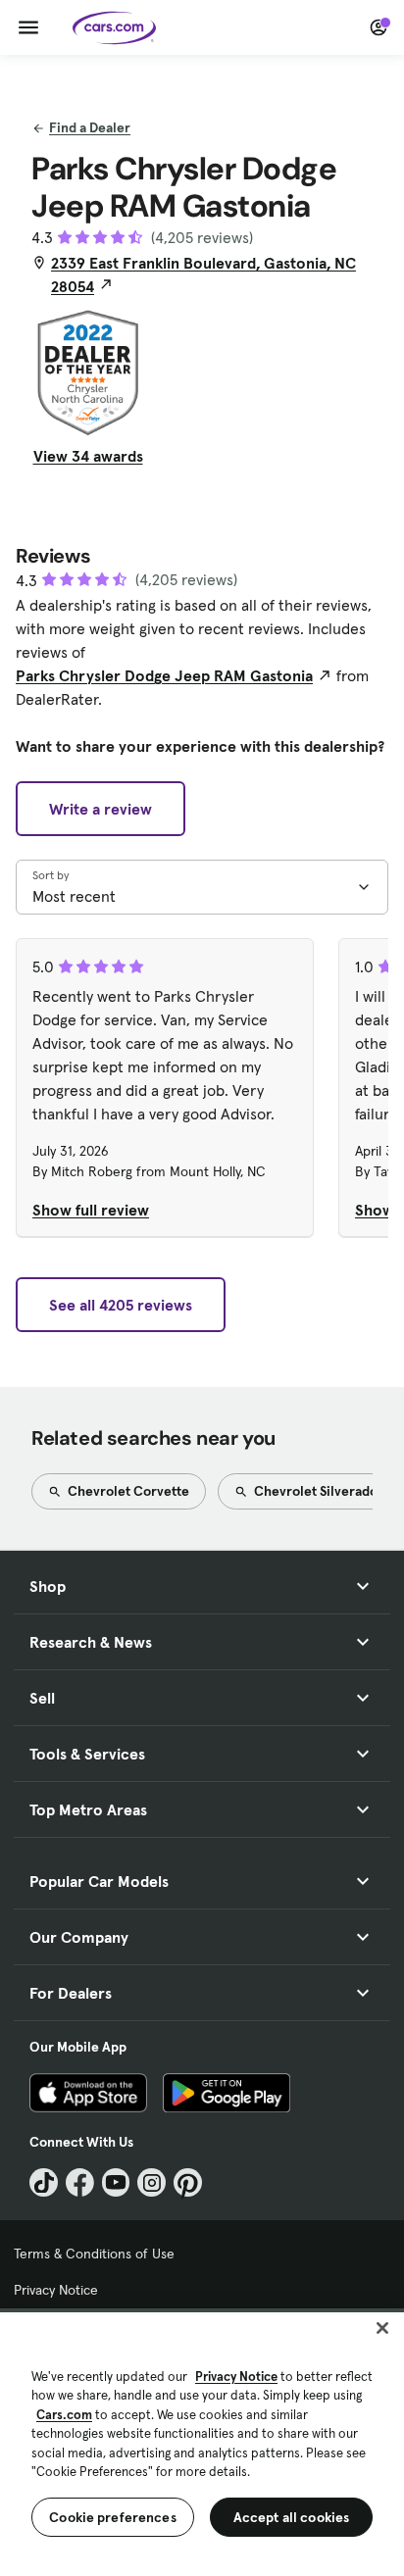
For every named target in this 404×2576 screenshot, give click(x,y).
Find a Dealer (90, 127)
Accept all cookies (292, 2517)
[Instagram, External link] (151, 2182)
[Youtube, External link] (116, 2182)
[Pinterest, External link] (188, 2182)
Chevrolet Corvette (127, 1491)
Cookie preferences (113, 2517)
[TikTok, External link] (44, 2182)
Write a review (101, 809)
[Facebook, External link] (80, 2182)
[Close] (382, 2328)
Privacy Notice (56, 2290)
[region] (202, 2442)
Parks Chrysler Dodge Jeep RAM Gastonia (164, 675)
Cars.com (64, 2415)
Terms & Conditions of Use (94, 2254)
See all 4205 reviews (121, 1305)
